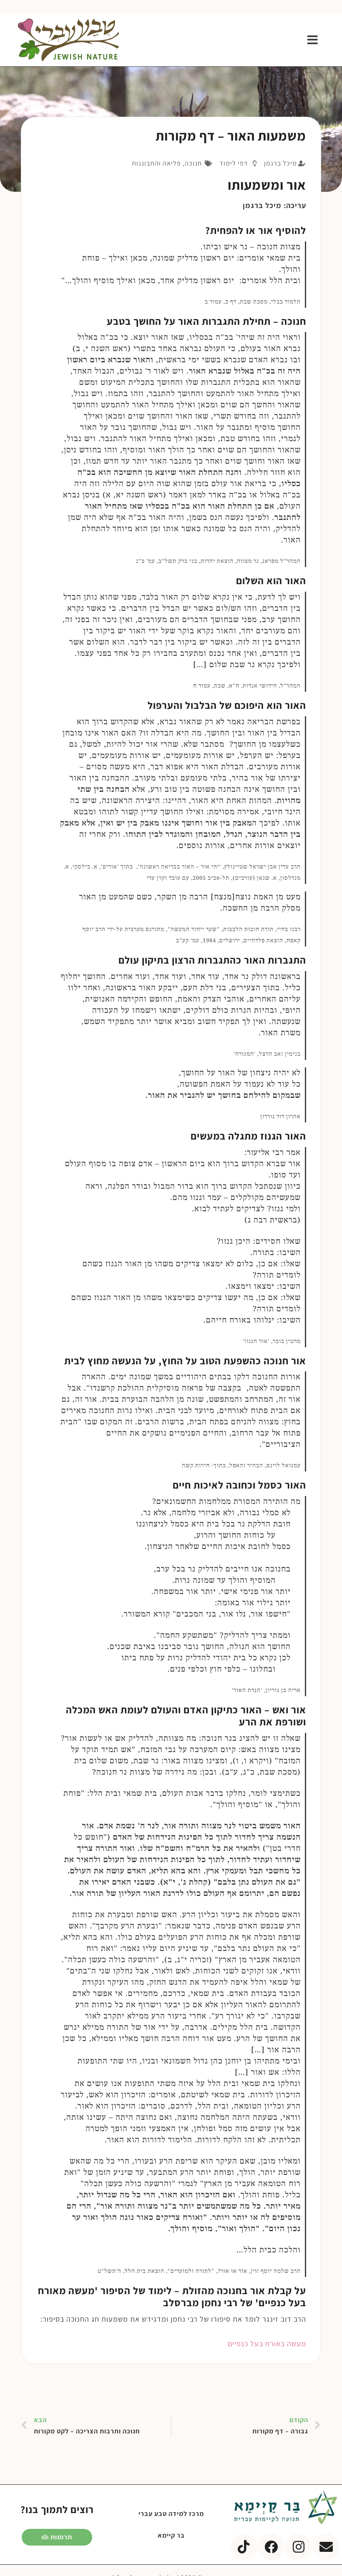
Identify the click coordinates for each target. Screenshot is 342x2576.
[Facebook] (271, 2547)
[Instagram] (299, 2547)
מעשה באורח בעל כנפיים (267, 2344)
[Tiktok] (244, 2547)
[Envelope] (326, 2547)
